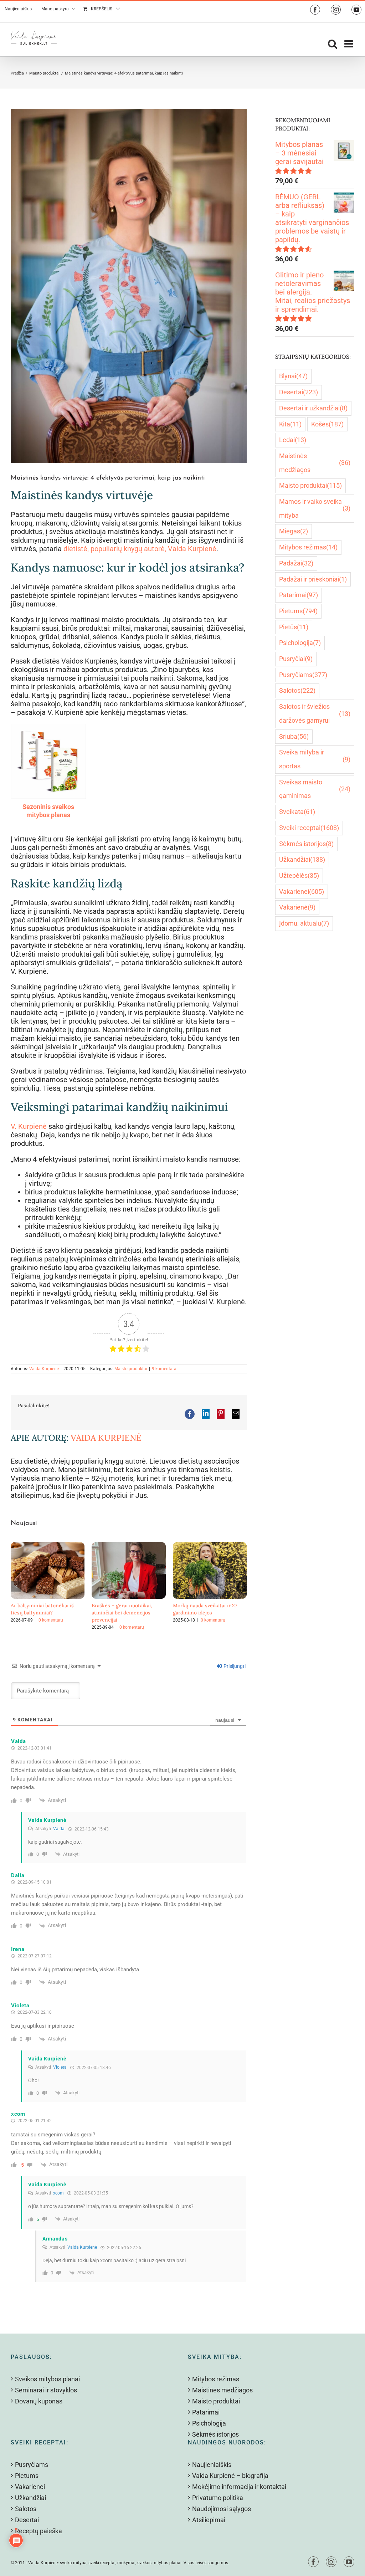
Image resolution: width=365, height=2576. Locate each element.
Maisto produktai (131, 1369)
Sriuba (294, 736)
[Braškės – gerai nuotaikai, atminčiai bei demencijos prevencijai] (128, 1546)
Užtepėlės (299, 875)
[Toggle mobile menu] (349, 44)
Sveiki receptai (309, 828)
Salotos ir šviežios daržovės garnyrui (315, 713)
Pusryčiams (303, 675)
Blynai (293, 376)
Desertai (299, 392)
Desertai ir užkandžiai (313, 408)
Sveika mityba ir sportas (315, 759)
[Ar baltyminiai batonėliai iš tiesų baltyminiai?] (48, 1546)
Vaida (59, 1829)
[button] (16, 1586)
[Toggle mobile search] (333, 44)
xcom (58, 2193)
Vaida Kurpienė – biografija (230, 2476)
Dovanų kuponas (39, 2401)
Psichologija (300, 643)
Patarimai (299, 595)
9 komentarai (165, 1369)
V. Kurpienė (29, 1126)
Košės (327, 424)
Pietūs (294, 627)
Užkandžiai (302, 859)
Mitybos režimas (308, 547)
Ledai (293, 440)
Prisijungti (234, 1666)
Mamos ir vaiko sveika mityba (315, 508)
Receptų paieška (38, 2531)
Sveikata (297, 812)
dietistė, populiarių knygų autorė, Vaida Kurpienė (140, 549)
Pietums (298, 611)
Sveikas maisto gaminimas (315, 789)
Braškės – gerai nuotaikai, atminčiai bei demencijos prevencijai (122, 1613)
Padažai (296, 563)
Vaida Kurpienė (44, 1369)
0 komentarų (51, 1620)
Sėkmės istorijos (306, 844)
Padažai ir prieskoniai (313, 579)
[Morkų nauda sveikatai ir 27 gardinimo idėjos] (210, 1546)
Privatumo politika (218, 2498)
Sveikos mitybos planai (47, 2379)
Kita (290, 424)
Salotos (297, 690)
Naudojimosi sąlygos (222, 2509)
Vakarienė (297, 907)
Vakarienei (302, 892)
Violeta (60, 2067)
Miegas (294, 531)
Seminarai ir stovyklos (46, 2390)
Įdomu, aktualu (304, 923)
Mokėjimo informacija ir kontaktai (239, 2487)
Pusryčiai (296, 659)
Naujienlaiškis (212, 2465)
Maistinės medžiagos (315, 463)
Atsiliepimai (209, 2520)
